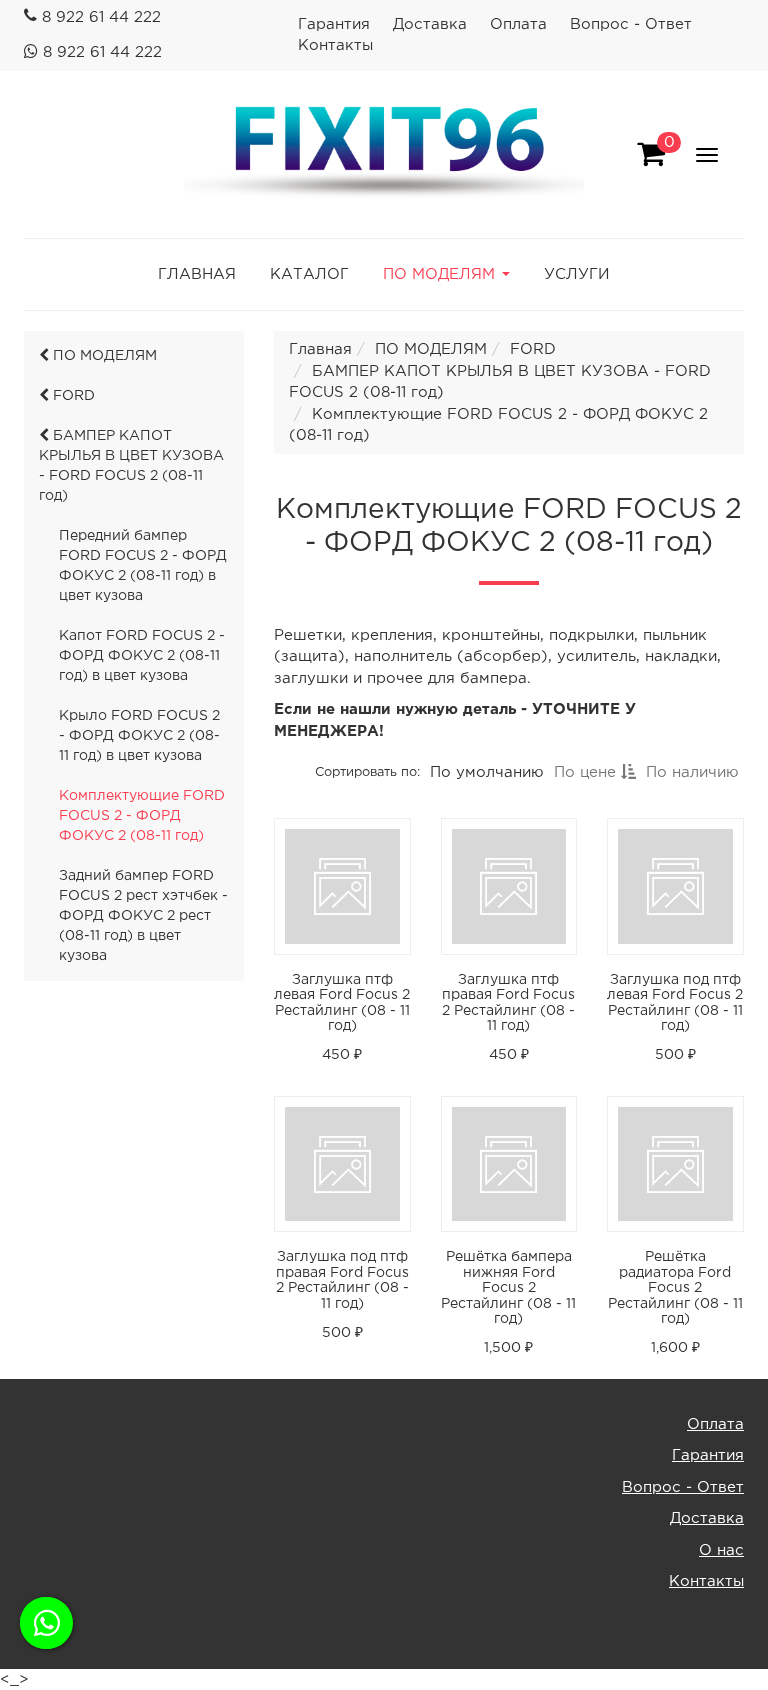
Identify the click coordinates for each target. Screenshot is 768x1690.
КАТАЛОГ (309, 274)
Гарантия (334, 24)
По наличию (692, 772)
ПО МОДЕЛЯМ (103, 356)
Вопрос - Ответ (631, 24)
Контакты (335, 45)
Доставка (430, 24)
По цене (587, 772)
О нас (721, 1550)
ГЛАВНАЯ (197, 274)
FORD (72, 396)
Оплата (518, 24)
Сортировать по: (367, 772)
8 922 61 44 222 (101, 17)
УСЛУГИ (577, 274)
